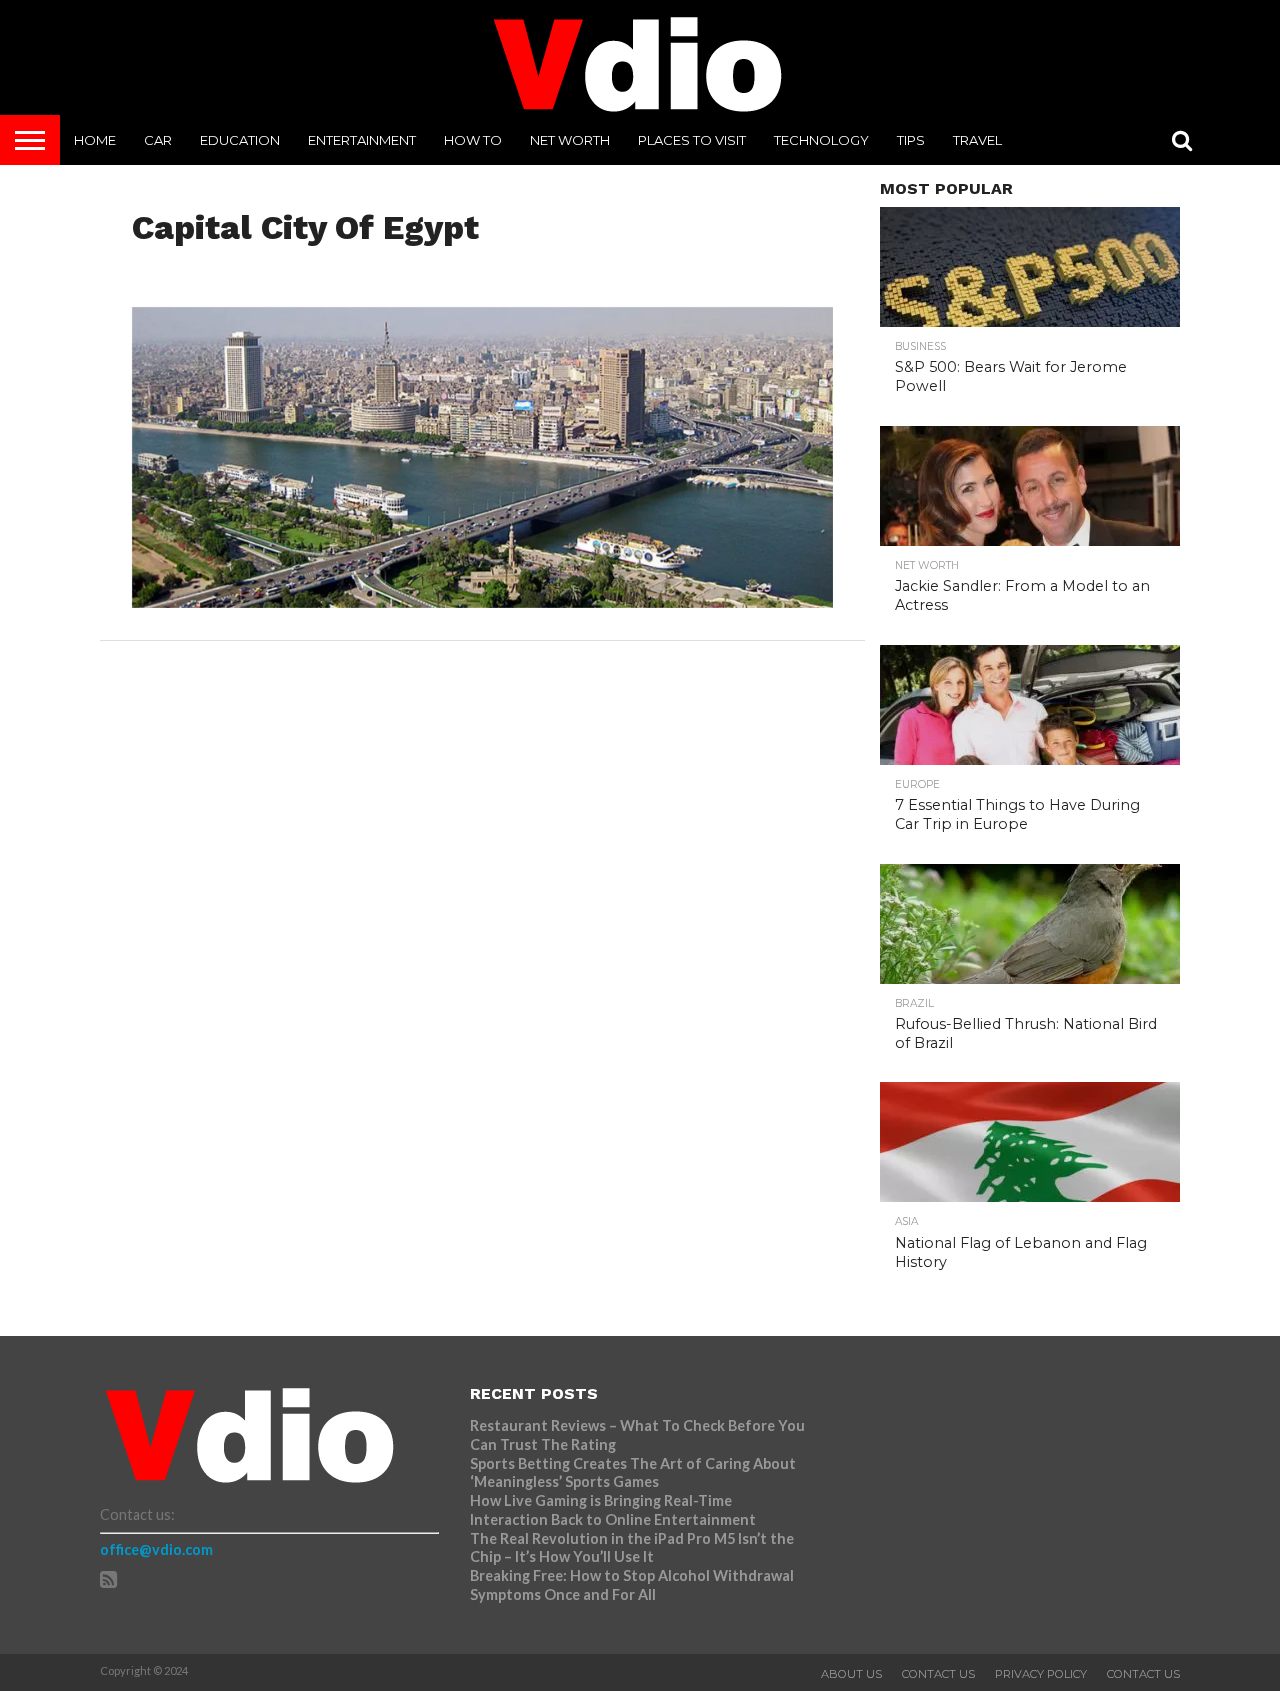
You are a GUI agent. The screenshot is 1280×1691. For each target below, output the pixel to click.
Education (240, 140)
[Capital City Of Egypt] (482, 601)
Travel (977, 140)
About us (851, 1674)
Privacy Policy (1041, 1674)
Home (95, 140)
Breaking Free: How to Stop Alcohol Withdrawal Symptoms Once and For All (632, 1585)
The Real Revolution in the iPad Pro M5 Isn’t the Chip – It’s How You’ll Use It (632, 1548)
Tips (911, 140)
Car (158, 140)
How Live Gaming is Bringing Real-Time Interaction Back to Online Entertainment (614, 1510)
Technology (821, 140)
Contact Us (938, 1674)
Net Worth (570, 140)
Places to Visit (692, 140)
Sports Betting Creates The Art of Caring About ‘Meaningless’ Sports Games (633, 1473)
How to (473, 140)
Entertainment (362, 140)
